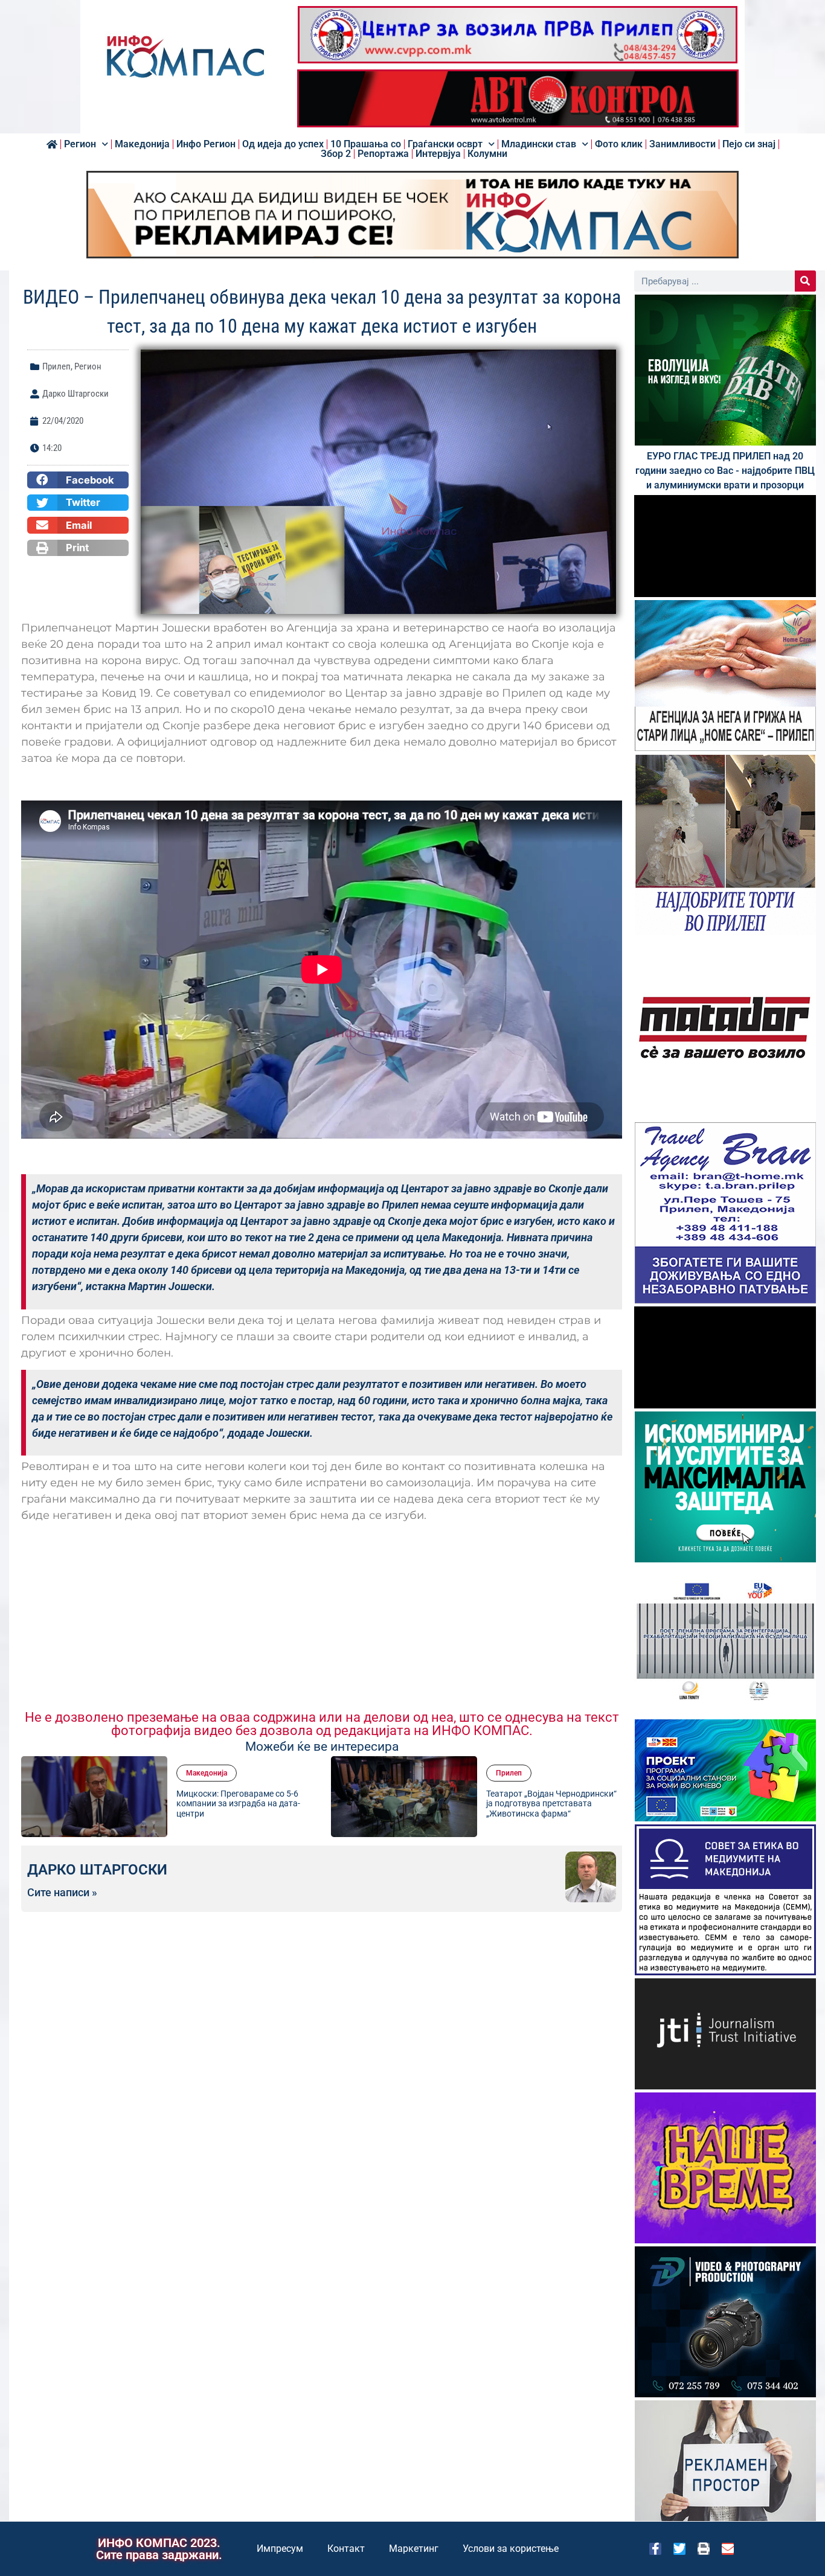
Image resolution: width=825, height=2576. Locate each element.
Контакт (346, 2549)
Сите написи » (62, 1893)
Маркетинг (414, 2549)
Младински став (539, 144)
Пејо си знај (749, 144)
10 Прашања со (366, 144)
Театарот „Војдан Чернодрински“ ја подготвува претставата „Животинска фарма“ (551, 1804)
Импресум (280, 2549)
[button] (78, 480)
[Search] (805, 281)
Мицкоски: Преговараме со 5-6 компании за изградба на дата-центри (238, 1804)
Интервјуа (438, 154)
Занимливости (682, 144)
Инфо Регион (206, 144)
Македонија (142, 144)
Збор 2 (336, 154)
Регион (80, 144)
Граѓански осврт (445, 144)
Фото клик (619, 144)
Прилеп (56, 366)
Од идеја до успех (283, 144)
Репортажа (383, 154)
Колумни (487, 154)
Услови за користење (511, 2549)
